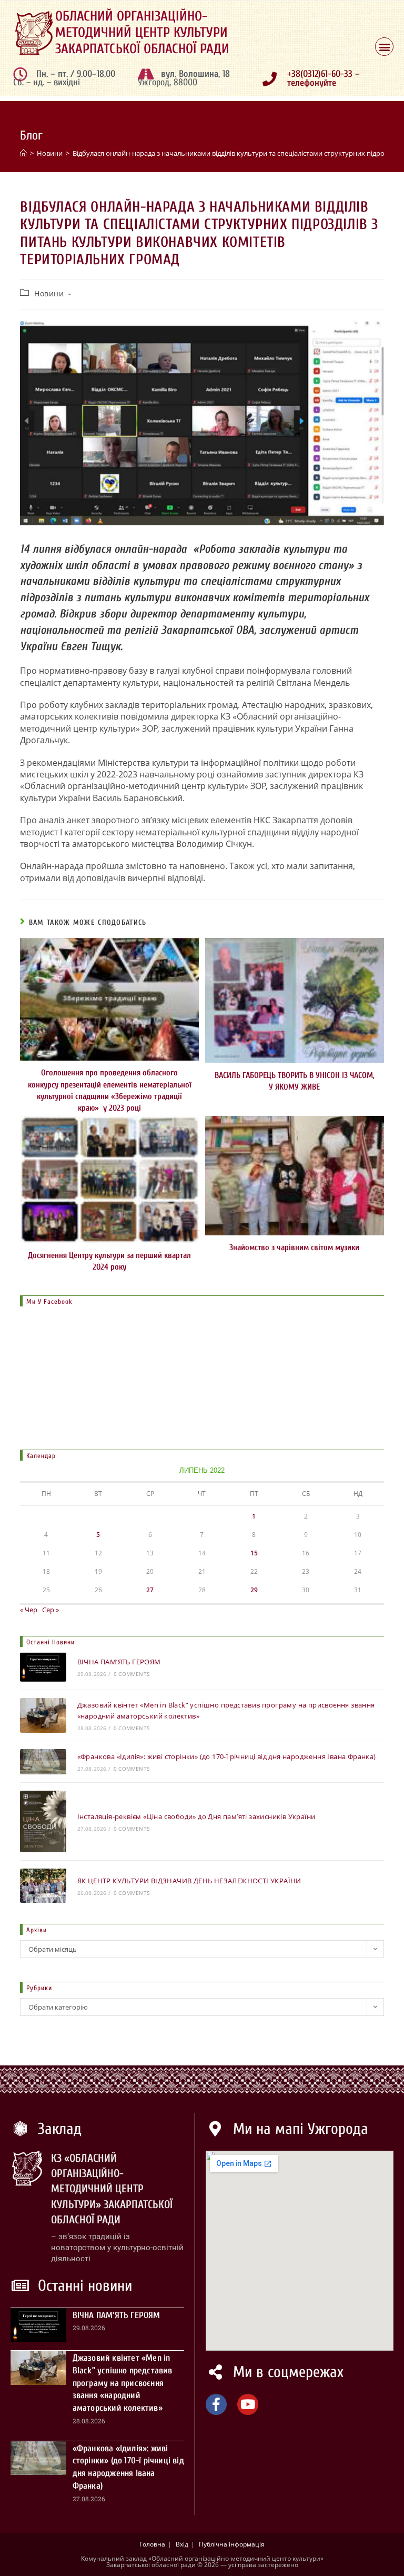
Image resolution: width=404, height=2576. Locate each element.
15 (254, 1553)
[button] (384, 47)
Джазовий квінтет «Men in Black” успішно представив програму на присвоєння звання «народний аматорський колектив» (123, 2383)
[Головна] (23, 153)
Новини (49, 293)
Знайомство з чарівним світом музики (294, 1247)
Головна (152, 2544)
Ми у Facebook (49, 1301)
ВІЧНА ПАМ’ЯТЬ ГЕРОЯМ (119, 1662)
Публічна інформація (232, 2544)
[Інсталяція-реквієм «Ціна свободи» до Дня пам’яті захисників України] (43, 1821)
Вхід (182, 2544)
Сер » (50, 1610)
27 (150, 1590)
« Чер (29, 1610)
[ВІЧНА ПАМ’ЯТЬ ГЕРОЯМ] (43, 1667)
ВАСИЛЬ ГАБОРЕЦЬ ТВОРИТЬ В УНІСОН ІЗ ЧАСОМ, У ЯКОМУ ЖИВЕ (295, 1081)
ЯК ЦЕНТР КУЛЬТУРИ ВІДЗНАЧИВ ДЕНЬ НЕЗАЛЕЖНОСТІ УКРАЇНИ (189, 1881)
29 (254, 1590)
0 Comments (132, 1674)
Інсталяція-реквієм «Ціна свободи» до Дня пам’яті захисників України (196, 1816)
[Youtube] (248, 2404)
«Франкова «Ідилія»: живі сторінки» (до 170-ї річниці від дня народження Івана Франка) (227, 1756)
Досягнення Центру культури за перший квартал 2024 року (109, 1261)
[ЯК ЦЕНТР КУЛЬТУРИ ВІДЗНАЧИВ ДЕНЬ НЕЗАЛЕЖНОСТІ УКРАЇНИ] (43, 1886)
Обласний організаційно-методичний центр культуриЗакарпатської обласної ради (142, 33)
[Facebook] (216, 2404)
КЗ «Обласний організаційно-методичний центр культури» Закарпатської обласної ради (112, 2189)
